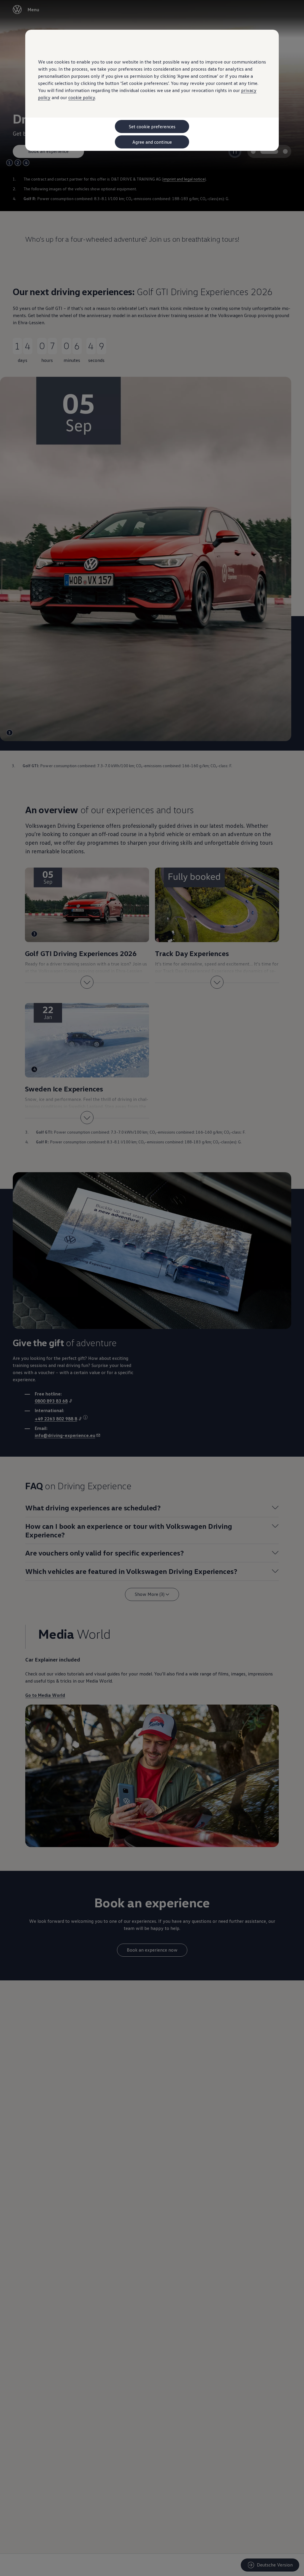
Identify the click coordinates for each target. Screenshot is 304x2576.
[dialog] (152, 1288)
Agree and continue (152, 142)
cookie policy (82, 97)
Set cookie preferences (152, 126)
